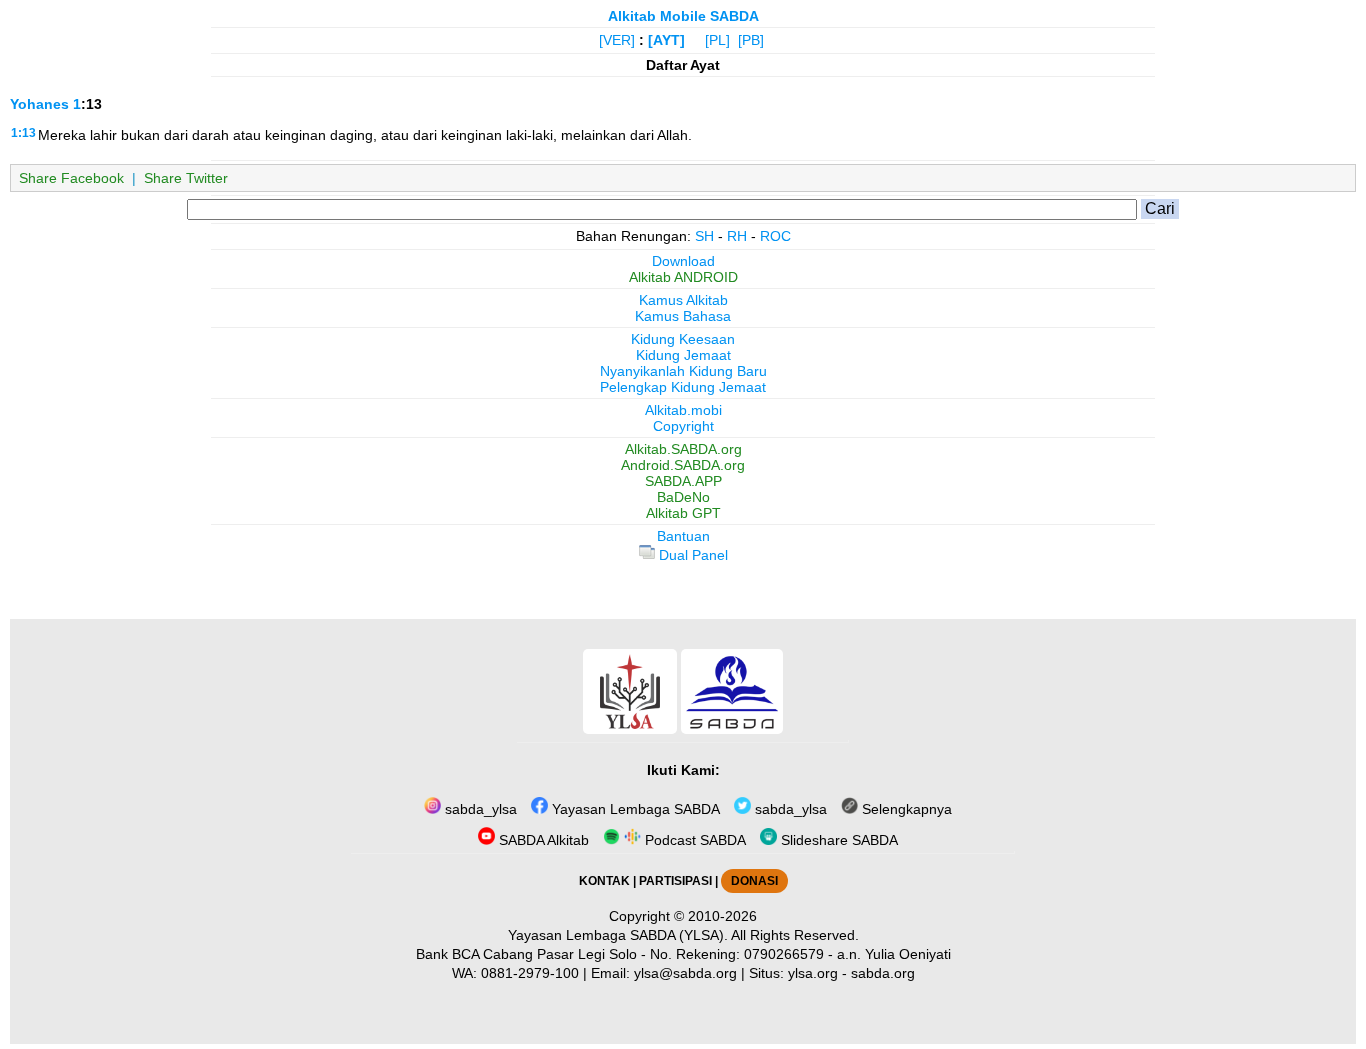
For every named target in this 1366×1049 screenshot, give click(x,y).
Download (683, 261)
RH (737, 236)
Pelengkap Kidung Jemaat (683, 387)
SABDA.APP (683, 481)
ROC (775, 236)
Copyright (683, 426)
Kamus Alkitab (683, 300)
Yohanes (39, 104)
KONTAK (604, 881)
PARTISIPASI (675, 881)
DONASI (754, 881)
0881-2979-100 (530, 973)
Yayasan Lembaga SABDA (634, 809)
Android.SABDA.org (683, 465)
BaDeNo (683, 497)
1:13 (23, 133)
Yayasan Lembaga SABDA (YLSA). (618, 935)
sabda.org (883, 973)
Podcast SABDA (693, 840)
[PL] (717, 40)
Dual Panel (691, 555)
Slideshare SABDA (837, 840)
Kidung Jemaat (683, 355)
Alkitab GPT (683, 513)
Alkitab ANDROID (683, 277)
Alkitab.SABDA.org (683, 449)
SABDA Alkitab (542, 840)
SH (704, 236)
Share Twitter (186, 178)
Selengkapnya (905, 809)
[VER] (617, 40)
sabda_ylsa (479, 809)
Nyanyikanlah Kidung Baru (683, 371)
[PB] (751, 40)
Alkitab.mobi (683, 410)
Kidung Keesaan (683, 339)
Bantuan (683, 536)
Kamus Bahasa (683, 316)
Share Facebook (71, 178)
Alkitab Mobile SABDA (683, 16)
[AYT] (666, 40)
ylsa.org (813, 973)
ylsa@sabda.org (685, 973)
